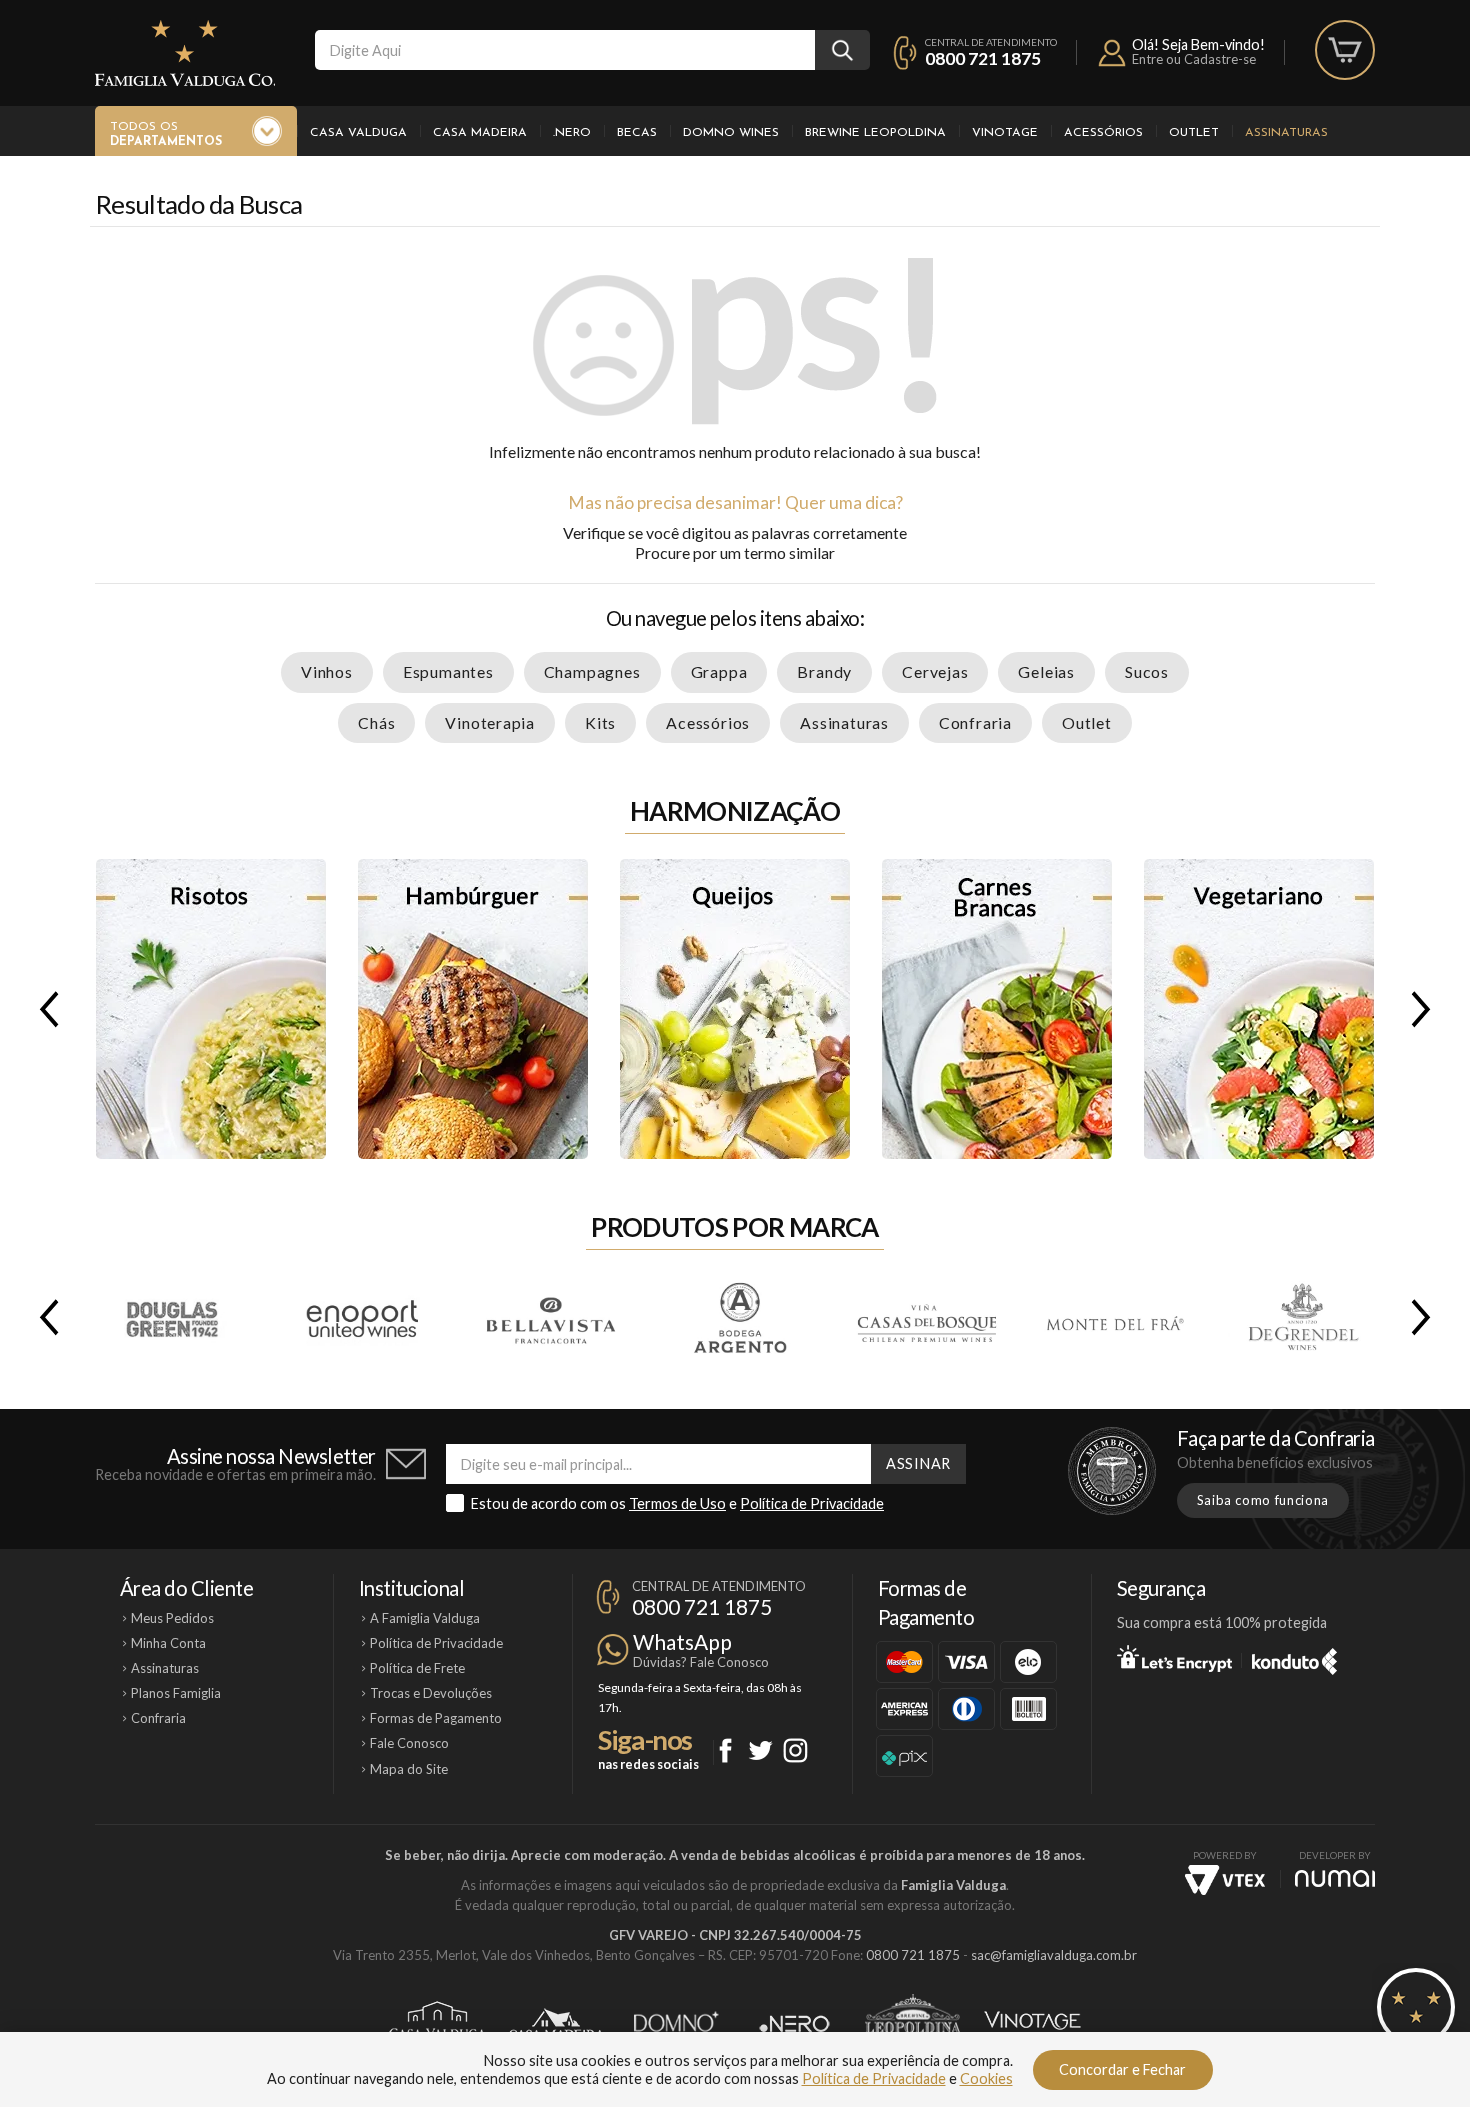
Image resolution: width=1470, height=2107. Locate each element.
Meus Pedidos (172, 1618)
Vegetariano (1259, 1009)
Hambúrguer (473, 1009)
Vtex (1225, 1880)
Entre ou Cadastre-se (1194, 59)
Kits (600, 722)
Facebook (725, 1750)
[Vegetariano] (1259, 1009)
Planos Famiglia (176, 1693)
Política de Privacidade (812, 1503)
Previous (45, 1009)
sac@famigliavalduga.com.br (1054, 1955)
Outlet (1194, 133)
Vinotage (1005, 133)
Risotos (211, 1009)
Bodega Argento (738, 1317)
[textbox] (565, 50)
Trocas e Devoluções (431, 1693)
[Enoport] (362, 1317)
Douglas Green (174, 1317)
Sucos (1147, 671)
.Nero (572, 133)
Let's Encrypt (1174, 1658)
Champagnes (592, 671)
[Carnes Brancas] (997, 1009)
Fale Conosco (409, 1743)
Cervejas (935, 671)
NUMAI (1335, 1878)
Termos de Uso (677, 1503)
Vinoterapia (490, 722)
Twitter (760, 1750)
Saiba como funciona (1263, 1500)
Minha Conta (168, 1643)
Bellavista (550, 1317)
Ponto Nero (794, 2024)
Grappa (719, 671)
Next (1425, 1009)
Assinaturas (1286, 133)
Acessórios (1103, 133)
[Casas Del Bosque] (926, 1317)
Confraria (975, 722)
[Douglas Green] (174, 1317)
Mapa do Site (409, 1769)
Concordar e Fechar (1122, 2069)
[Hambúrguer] (473, 1009)
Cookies (986, 2078)
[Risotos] (211, 1009)
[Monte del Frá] (1114, 1317)
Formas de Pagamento (436, 1718)
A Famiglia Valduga (425, 1618)
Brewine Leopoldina (875, 133)
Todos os (166, 134)
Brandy (824, 671)
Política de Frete (417, 1668)
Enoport (362, 1317)
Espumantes (448, 671)
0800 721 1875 (983, 58)
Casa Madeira (480, 133)
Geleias (1046, 671)
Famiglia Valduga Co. (185, 53)
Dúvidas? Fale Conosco (701, 1662)
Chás (376, 722)
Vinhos (327, 671)
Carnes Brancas (997, 1009)
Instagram (795, 1750)
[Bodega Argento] (738, 1317)
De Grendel (1302, 1317)
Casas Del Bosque (926, 1317)
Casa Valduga (358, 133)
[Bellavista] (550, 1317)
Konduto (1294, 1658)
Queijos (735, 1009)
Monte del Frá (1114, 1317)
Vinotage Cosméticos (1032, 2024)
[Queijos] (735, 1009)
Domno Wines (731, 133)
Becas (637, 133)
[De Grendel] (1302, 1317)
